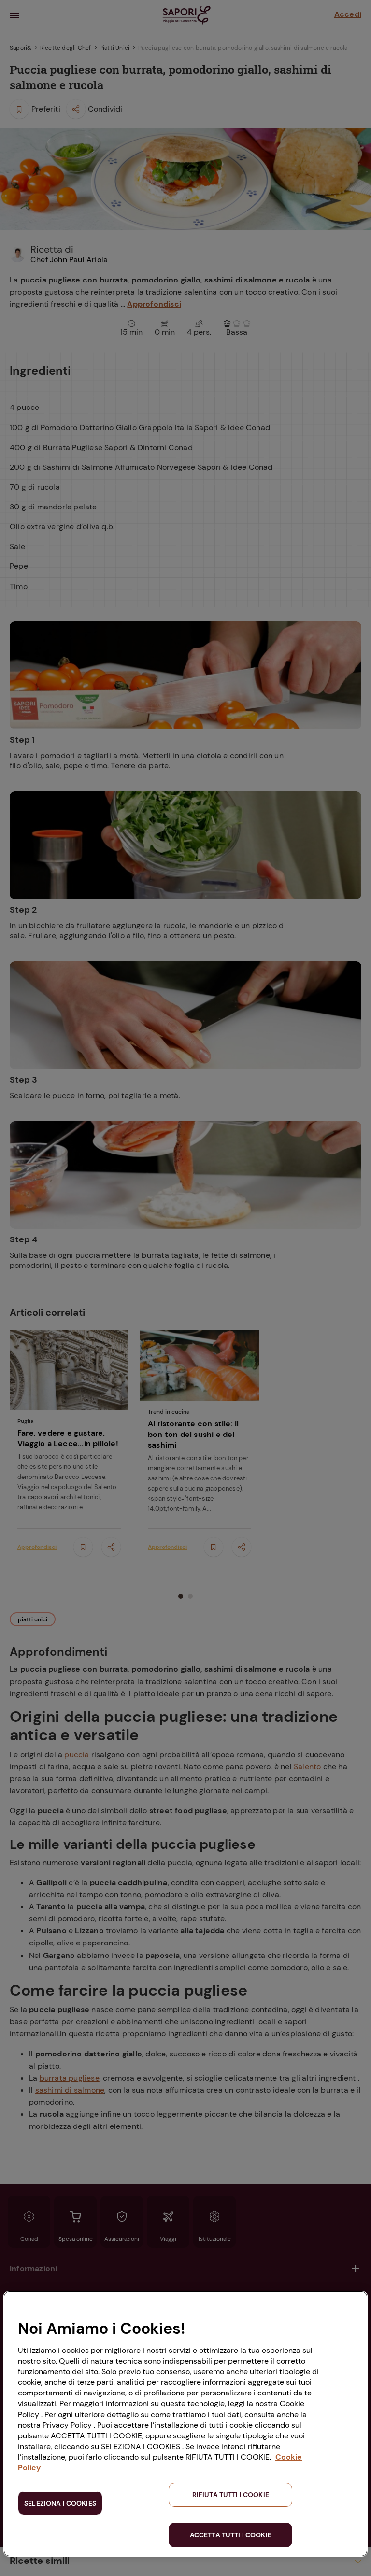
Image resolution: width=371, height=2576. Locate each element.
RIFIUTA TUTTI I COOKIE (231, 2495)
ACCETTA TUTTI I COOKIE (231, 2535)
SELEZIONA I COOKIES (60, 2503)
